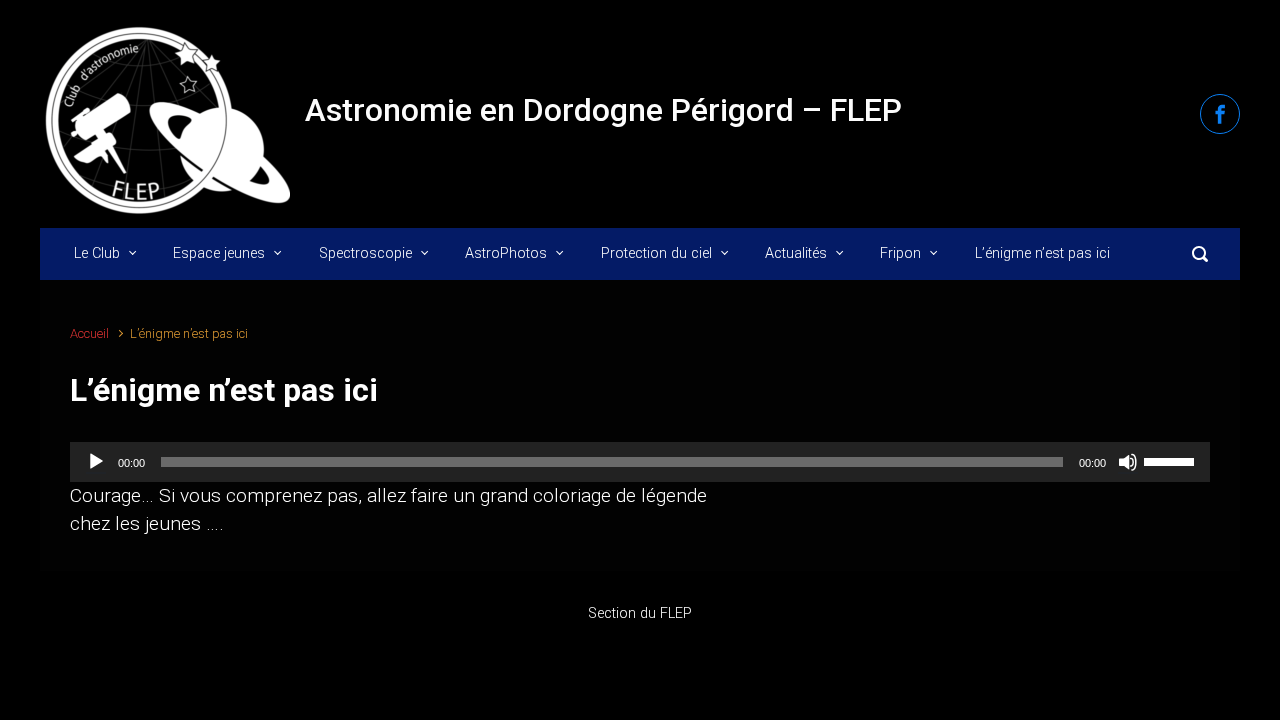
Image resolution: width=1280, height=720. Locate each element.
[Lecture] (96, 462)
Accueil (89, 333)
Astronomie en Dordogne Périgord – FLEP (603, 110)
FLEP (676, 613)
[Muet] (1128, 462)
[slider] (1172, 460)
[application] (640, 462)
